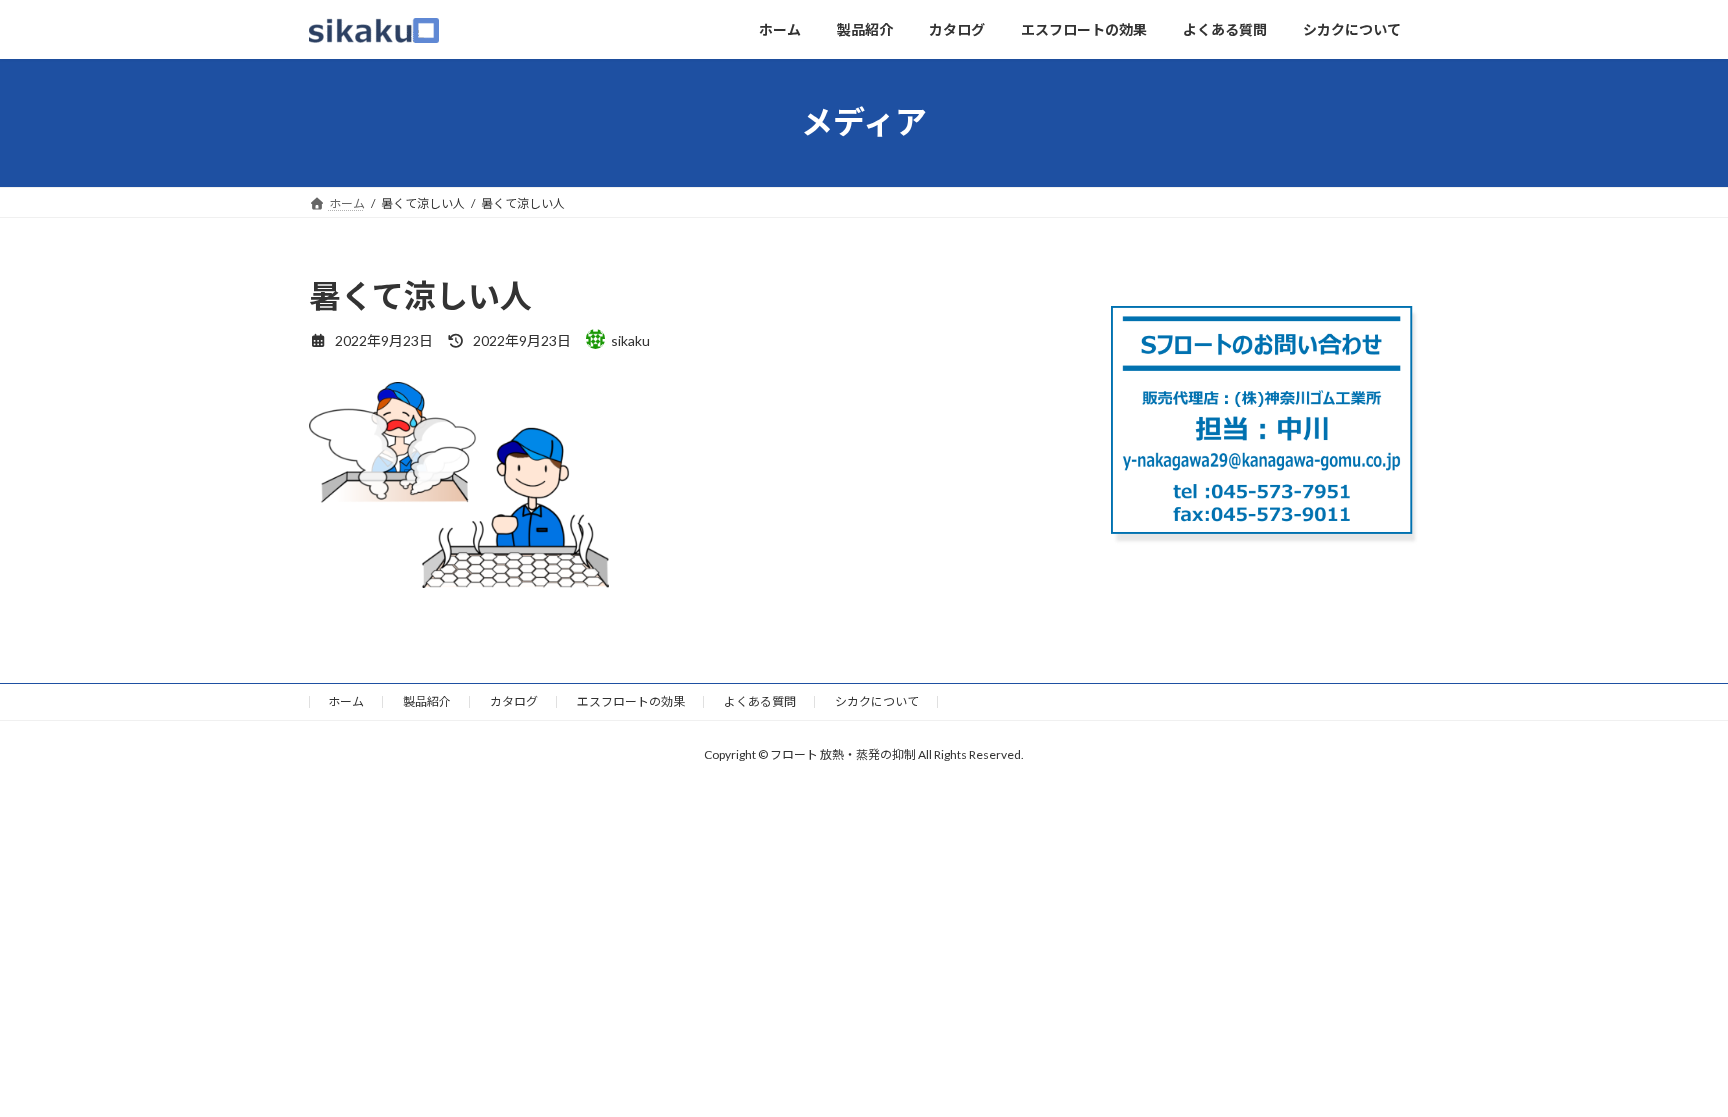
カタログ (514, 701)
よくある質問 (760, 701)
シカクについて (877, 701)
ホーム (346, 701)
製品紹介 (427, 701)
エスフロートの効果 (631, 701)
